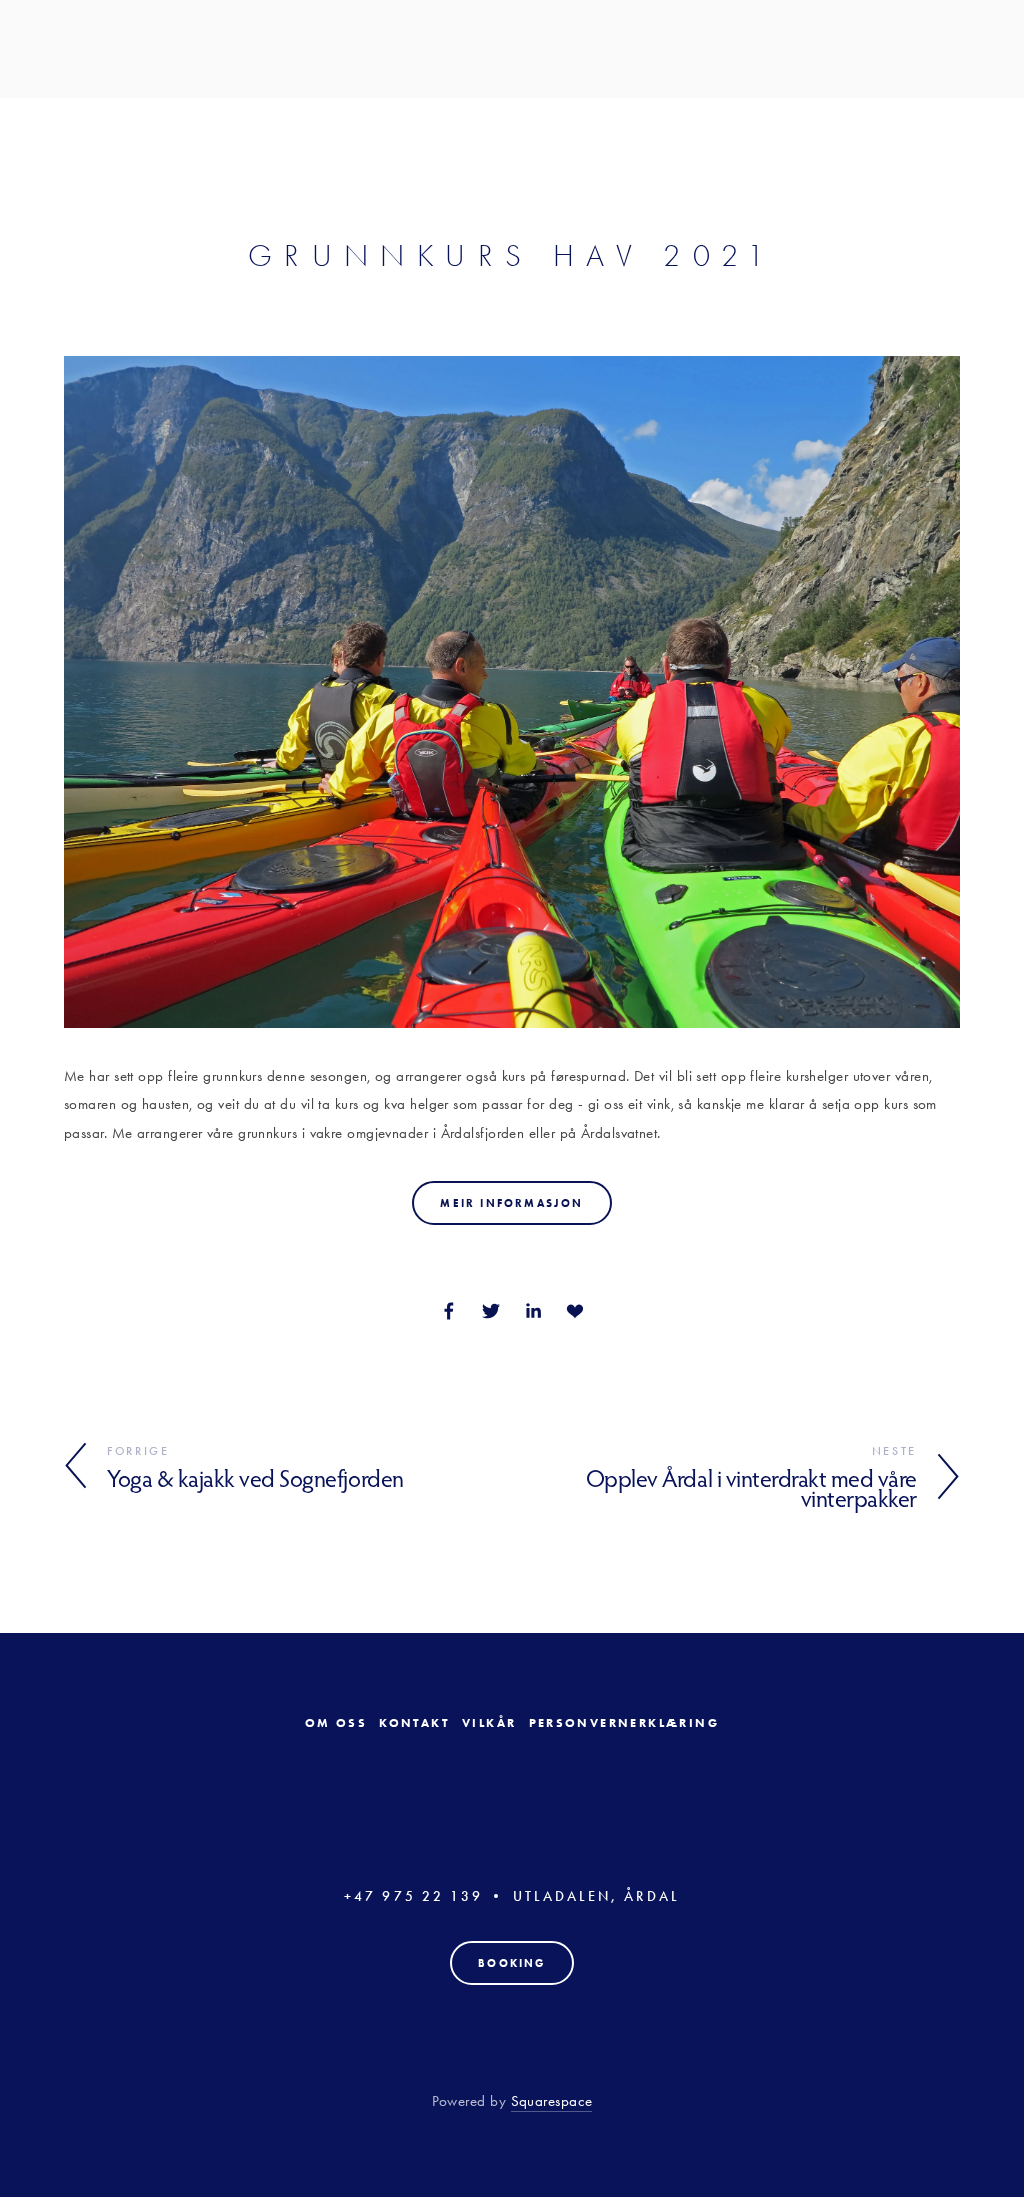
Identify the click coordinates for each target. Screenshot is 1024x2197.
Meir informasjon (511, 1203)
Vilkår (489, 1723)
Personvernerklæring (624, 1723)
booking (511, 1963)
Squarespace (552, 2101)
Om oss (336, 1723)
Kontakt (414, 1723)
